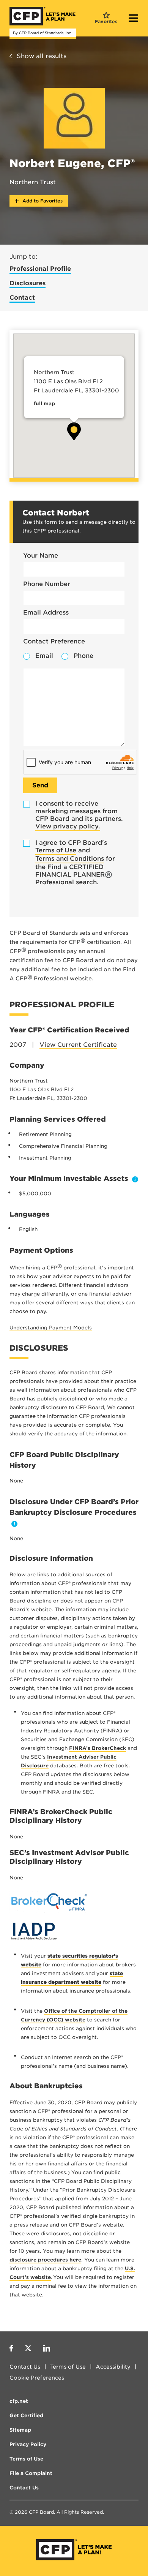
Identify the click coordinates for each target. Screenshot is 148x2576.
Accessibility (113, 2367)
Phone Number (47, 584)
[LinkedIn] (46, 2349)
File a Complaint (31, 2473)
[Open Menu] (134, 19)
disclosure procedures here (45, 2260)
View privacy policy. (68, 826)
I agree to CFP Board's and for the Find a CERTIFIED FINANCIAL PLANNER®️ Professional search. (75, 862)
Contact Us (25, 2367)
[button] (74, 431)
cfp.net (19, 2401)
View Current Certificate (78, 1045)
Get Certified (26, 2416)
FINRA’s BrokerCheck (98, 1748)
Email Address (46, 612)
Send (40, 785)
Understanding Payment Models (51, 1328)
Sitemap (20, 2430)
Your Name (41, 555)
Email (44, 656)
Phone (83, 656)
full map (44, 404)
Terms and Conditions (70, 859)
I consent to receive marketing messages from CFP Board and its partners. (79, 815)
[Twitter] (28, 2349)
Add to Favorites (42, 201)
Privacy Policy (28, 2444)
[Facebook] (11, 2349)
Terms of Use (56, 850)
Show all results (42, 56)
